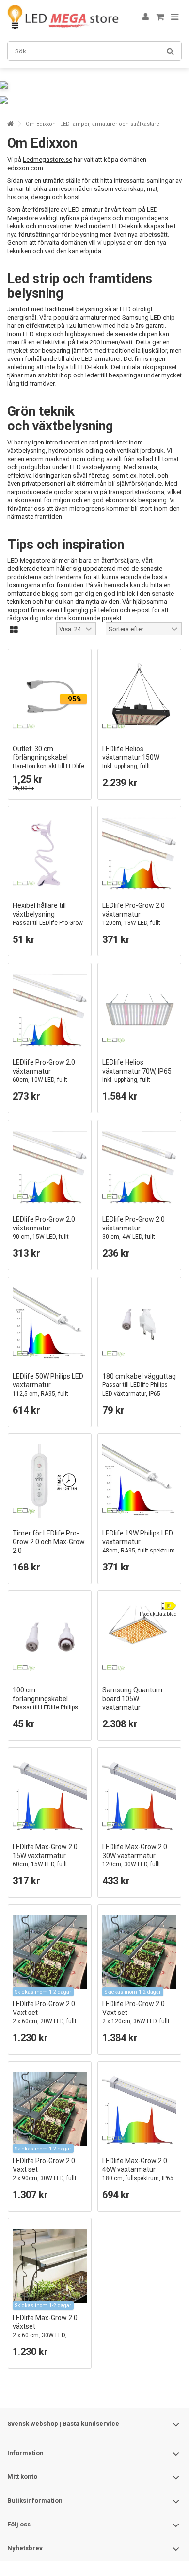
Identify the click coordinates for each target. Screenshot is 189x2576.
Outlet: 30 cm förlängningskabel (48, 761)
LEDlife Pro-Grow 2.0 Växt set (45, 2017)
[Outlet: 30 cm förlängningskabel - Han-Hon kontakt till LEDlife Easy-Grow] (50, 697)
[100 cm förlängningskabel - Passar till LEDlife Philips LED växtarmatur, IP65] (50, 1638)
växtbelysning (102, 467)
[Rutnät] (14, 630)
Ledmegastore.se (47, 160)
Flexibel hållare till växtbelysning (48, 923)
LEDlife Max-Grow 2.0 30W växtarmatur (135, 1860)
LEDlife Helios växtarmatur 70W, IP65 (137, 1080)
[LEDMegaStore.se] (63, 17)
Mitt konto (22, 2477)
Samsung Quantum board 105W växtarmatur (139, 1707)
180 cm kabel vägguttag (139, 1385)
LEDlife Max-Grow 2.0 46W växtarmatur (138, 2169)
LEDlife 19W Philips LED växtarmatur (139, 1546)
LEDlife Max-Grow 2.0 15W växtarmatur (45, 1860)
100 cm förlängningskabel (45, 1703)
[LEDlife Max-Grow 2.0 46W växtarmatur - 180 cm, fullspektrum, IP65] (139, 2109)
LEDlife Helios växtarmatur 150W (137, 766)
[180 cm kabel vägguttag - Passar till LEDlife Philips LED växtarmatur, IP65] (139, 1324)
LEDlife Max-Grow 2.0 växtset (45, 2330)
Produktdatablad (158, 1614)
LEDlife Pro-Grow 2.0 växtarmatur (135, 918)
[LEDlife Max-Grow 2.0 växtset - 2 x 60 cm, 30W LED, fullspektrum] (50, 2266)
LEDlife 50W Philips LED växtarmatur (48, 1393)
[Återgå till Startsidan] (10, 124)
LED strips (37, 334)
